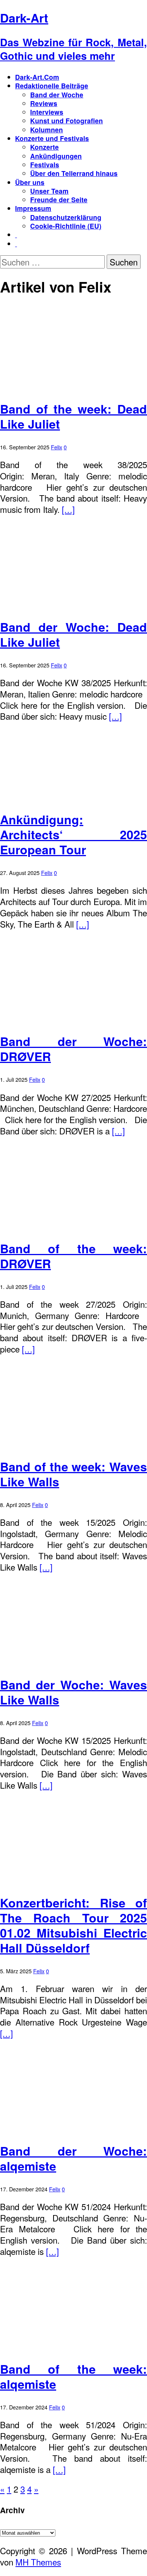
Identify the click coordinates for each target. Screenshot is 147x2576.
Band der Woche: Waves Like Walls (73, 1692)
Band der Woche (57, 95)
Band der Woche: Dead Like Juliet (73, 634)
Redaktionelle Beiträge (52, 86)
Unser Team (49, 191)
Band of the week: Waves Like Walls (73, 1474)
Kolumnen (47, 130)
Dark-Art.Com (37, 77)
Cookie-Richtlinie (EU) (66, 226)
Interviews (47, 112)
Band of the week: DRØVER (73, 1256)
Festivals (45, 165)
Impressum (33, 208)
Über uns (30, 182)
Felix (57, 447)
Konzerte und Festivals (52, 138)
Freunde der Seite (59, 199)
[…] (68, 509)
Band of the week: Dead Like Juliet (73, 416)
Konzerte (44, 147)
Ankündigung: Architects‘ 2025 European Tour (73, 834)
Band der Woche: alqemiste (73, 2158)
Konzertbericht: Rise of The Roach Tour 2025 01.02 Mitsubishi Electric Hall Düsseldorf (73, 1925)
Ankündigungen (56, 156)
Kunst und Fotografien (67, 121)
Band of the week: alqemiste (73, 2376)
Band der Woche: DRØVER (73, 1049)
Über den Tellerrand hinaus (74, 173)
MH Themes (38, 2562)
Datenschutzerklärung (66, 217)
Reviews (44, 103)
